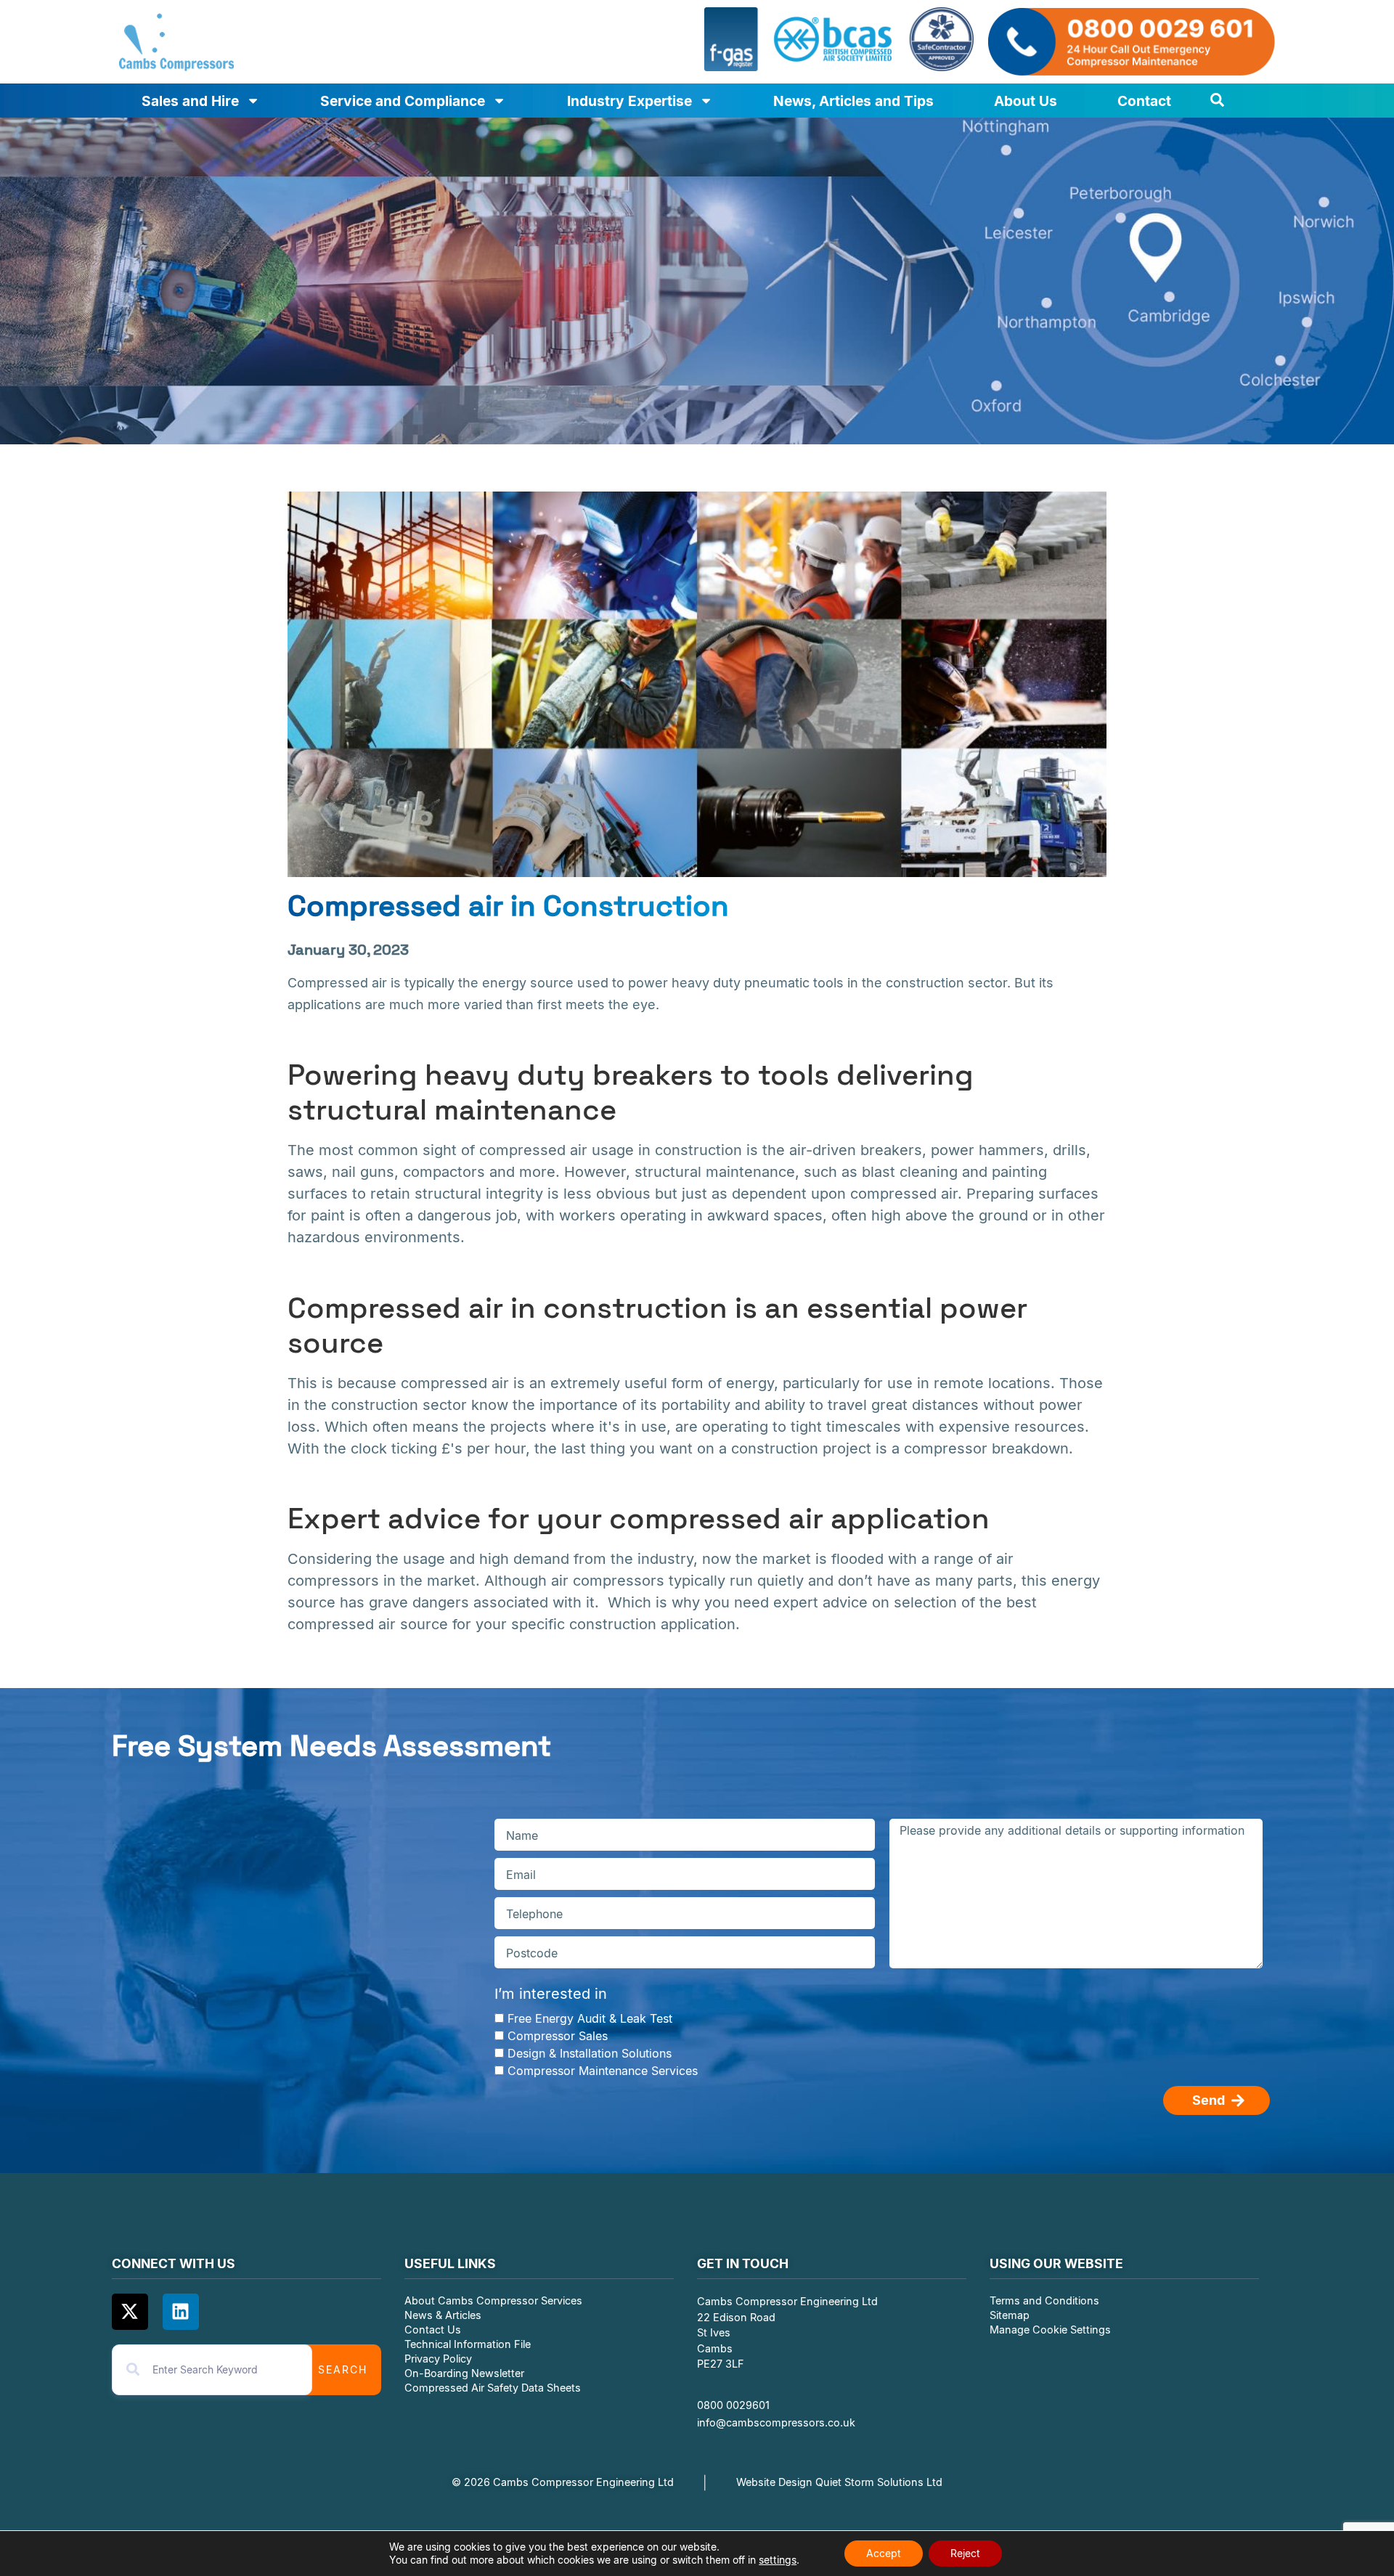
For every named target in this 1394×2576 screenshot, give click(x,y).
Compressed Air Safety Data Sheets (494, 2388)
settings (778, 2560)
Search (343, 2369)
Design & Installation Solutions (590, 2053)
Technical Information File (468, 2344)
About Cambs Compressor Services (493, 2300)
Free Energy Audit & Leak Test (590, 2018)
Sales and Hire (190, 101)
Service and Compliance (403, 101)
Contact (1144, 101)
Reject (965, 2553)
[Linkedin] (181, 2312)
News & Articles (443, 2315)
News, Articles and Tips (853, 101)
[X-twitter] (130, 2312)
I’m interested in (551, 1994)
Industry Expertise (629, 101)
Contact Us (433, 2330)
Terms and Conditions (1044, 2300)
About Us (1026, 101)
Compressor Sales (558, 2035)
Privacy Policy (438, 2359)
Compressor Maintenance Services (603, 2070)
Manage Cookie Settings (1050, 2330)
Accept (884, 2553)
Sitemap (1010, 2315)
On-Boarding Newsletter (464, 2373)
